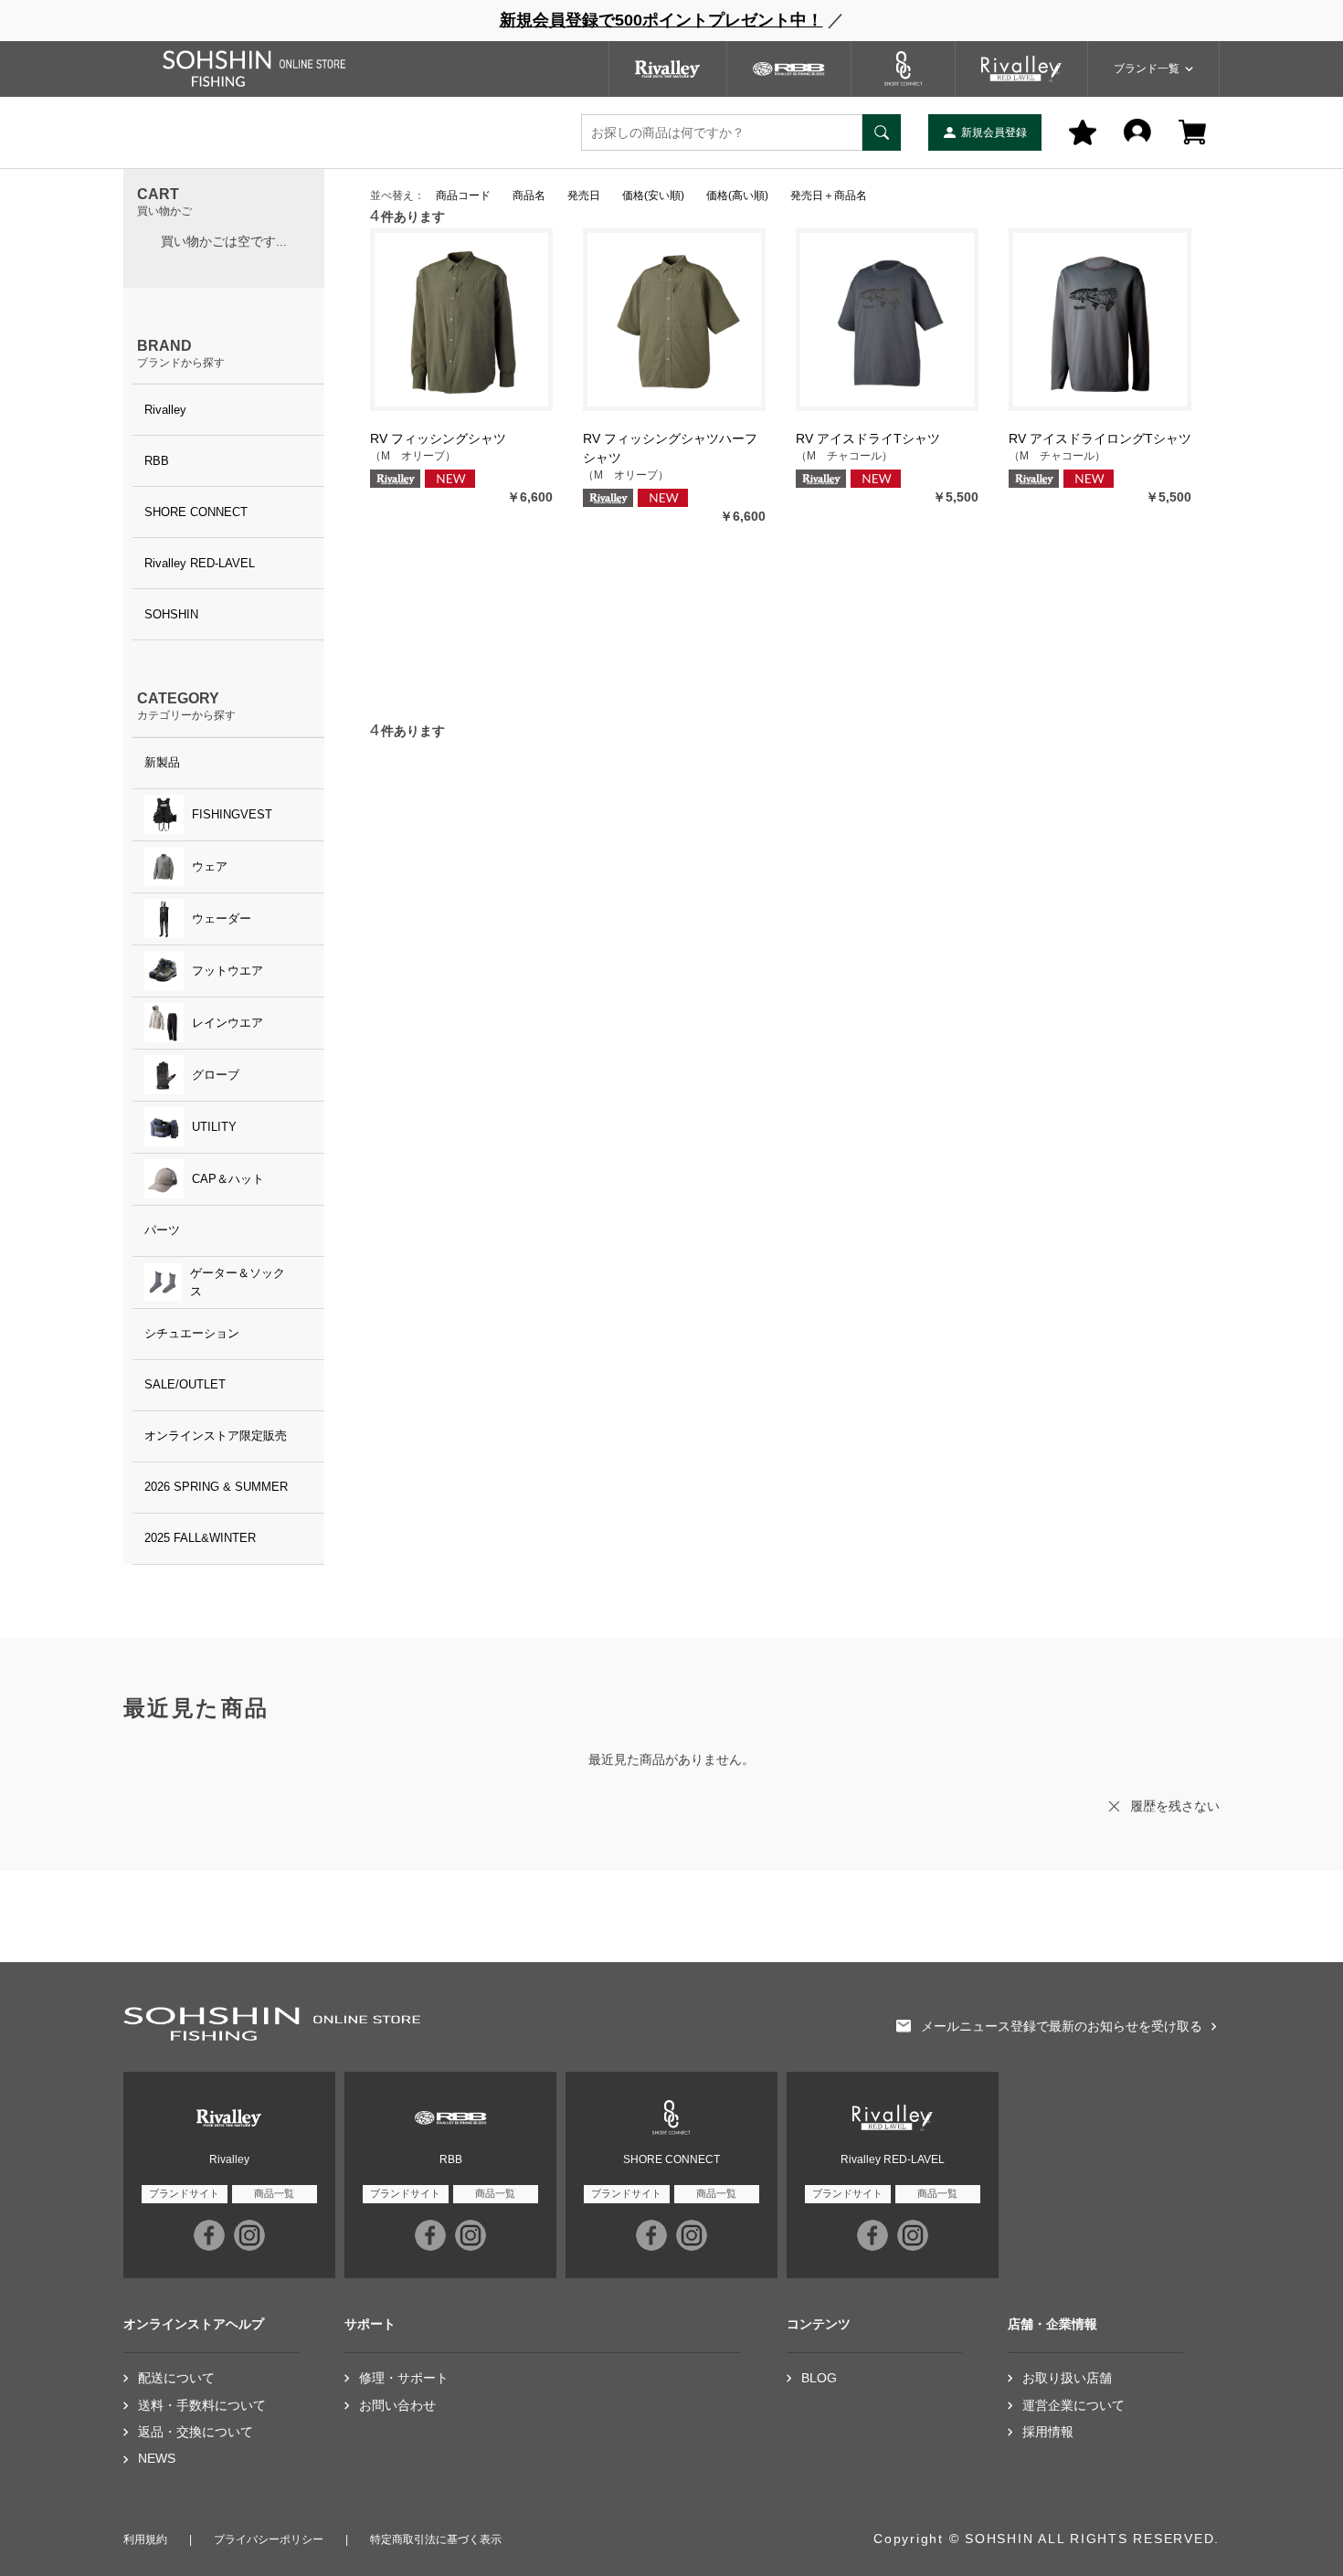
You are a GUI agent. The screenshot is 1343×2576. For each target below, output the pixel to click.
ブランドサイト (184, 2193)
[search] (882, 132)
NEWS (157, 2459)
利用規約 (145, 2539)
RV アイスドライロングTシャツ (1100, 438)
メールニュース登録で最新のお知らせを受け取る (1062, 2027)
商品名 (529, 195)
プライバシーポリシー (269, 2539)
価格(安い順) (653, 195)
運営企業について (1073, 2406)
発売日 (584, 195)
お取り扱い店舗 (1067, 2378)
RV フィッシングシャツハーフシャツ (670, 448)
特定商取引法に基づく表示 (436, 2539)
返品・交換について (196, 2432)
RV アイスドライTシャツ (868, 438)
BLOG (819, 2378)
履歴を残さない (1175, 1806)
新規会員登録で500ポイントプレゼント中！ (661, 20)
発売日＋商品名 (829, 195)
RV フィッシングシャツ (438, 438)
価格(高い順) (737, 195)
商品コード (463, 195)
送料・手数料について (202, 2406)
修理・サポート (404, 2378)
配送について (176, 2378)
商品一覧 (274, 2193)
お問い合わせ (397, 2406)
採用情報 (1048, 2432)
